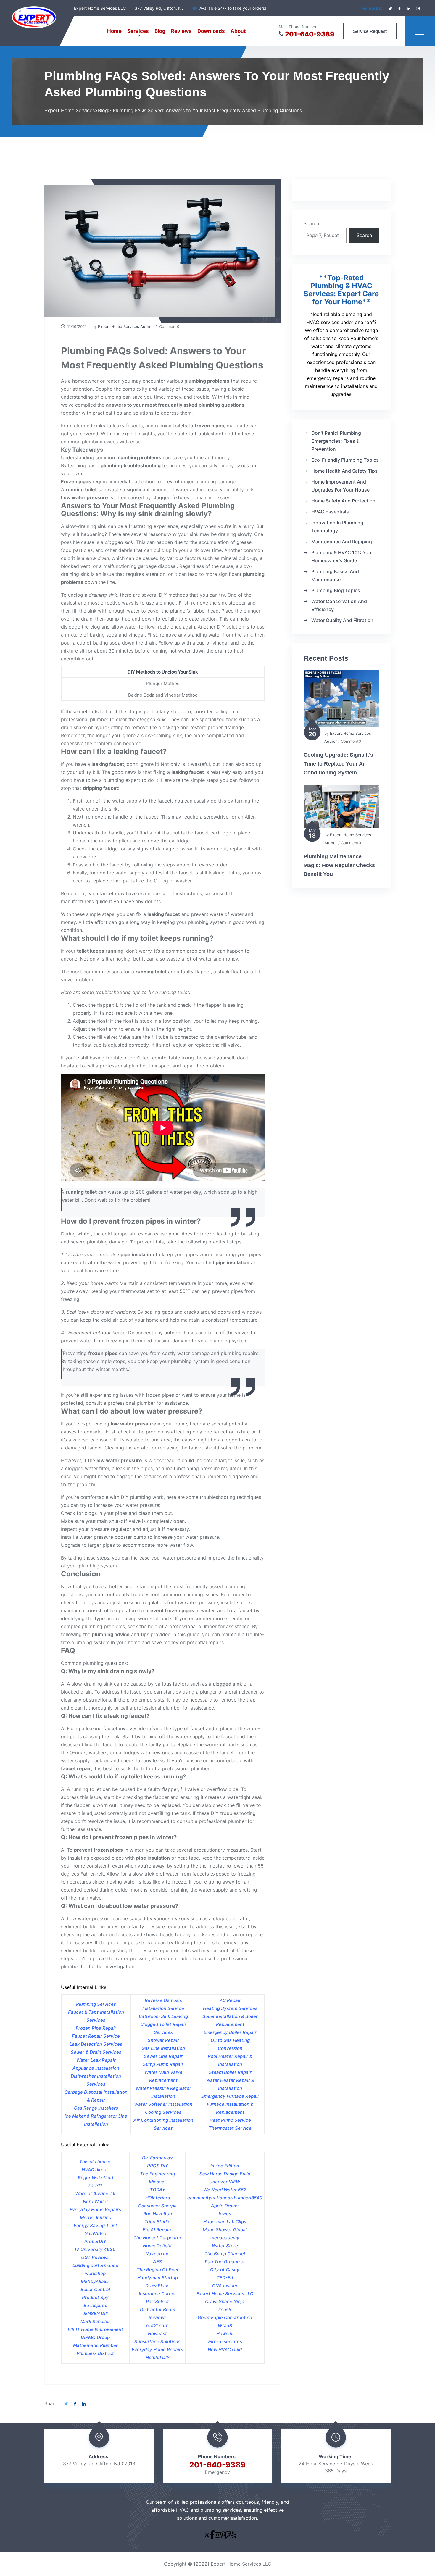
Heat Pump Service (230, 2120)
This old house (95, 2162)
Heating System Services (230, 2008)
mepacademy (225, 2238)
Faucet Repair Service (96, 2036)
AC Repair (230, 2000)
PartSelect (157, 2302)
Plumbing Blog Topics (336, 590)
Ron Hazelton (158, 2214)
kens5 (225, 2310)
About (238, 31)
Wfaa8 (225, 2326)
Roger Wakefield (95, 2178)
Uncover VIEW (225, 2182)
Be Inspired (95, 2305)
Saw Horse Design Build (225, 2174)
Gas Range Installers (96, 2108)
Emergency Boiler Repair (230, 2032)
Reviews (181, 31)
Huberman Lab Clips (225, 2222)
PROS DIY (158, 2166)
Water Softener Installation (163, 2104)
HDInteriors (158, 2198)
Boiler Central (95, 2289)
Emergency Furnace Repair (230, 2096)
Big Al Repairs (158, 2230)
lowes (225, 2214)
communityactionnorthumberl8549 (225, 2198)
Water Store (225, 2246)
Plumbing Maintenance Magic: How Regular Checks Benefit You (339, 865)
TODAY (157, 2190)
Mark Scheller (95, 2321)
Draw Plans (157, 2286)
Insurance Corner (157, 2294)
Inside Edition (225, 2166)
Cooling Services (163, 2112)
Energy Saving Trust (95, 2225)
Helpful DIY (158, 2357)
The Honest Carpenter (157, 2238)
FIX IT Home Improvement (95, 2329)
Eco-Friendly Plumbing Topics (345, 460)
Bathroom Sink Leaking (163, 2016)
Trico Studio (157, 2222)
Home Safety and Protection (343, 501)
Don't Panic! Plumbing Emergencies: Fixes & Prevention (336, 441)
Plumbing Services (96, 2004)
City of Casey (225, 2270)
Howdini (225, 2333)
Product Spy (95, 2297)
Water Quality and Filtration (342, 620)
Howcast (157, 2333)
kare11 (95, 2186)
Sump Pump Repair (163, 2064)
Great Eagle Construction (225, 2318)
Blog (160, 31)
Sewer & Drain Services (96, 2052)
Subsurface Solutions (157, 2341)
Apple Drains (225, 2206)
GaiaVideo (95, 2233)
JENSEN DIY (95, 2313)
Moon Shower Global (225, 2230)
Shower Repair (163, 2040)
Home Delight (157, 2246)
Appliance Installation (96, 2068)
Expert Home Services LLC (225, 2294)
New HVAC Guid (225, 2349)
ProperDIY (95, 2241)
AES (157, 2262)
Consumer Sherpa (157, 2206)
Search (311, 223)
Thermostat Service (230, 2128)
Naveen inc (157, 2254)
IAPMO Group (95, 2337)
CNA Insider (225, 2286)
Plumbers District (95, 2353)
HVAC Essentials (330, 512)
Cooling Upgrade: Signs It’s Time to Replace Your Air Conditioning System (338, 764)
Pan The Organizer (225, 2262)
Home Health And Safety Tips (344, 471)
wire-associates (225, 2341)
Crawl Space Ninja (225, 2302)
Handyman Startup (158, 2278)
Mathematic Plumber (95, 2345)
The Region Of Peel (157, 2270)
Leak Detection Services (96, 2044)
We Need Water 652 (225, 2190)
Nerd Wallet (95, 2202)
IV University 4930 (95, 2249)
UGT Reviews (95, 2257)
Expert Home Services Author (125, 326)
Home (114, 31)
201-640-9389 (310, 34)
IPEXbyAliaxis (95, 2281)
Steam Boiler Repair (230, 2072)
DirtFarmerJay (157, 2158)
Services (138, 31)
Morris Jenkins (95, 2217)
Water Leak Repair (96, 2060)
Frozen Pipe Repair (96, 2028)
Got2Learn (157, 2326)
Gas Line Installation (163, 2048)
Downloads (211, 31)
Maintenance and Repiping (342, 542)
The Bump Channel (225, 2254)
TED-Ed (225, 2278)
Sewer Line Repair (163, 2056)
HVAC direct (95, 2170)
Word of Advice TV (95, 2194)
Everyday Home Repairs (95, 2210)
